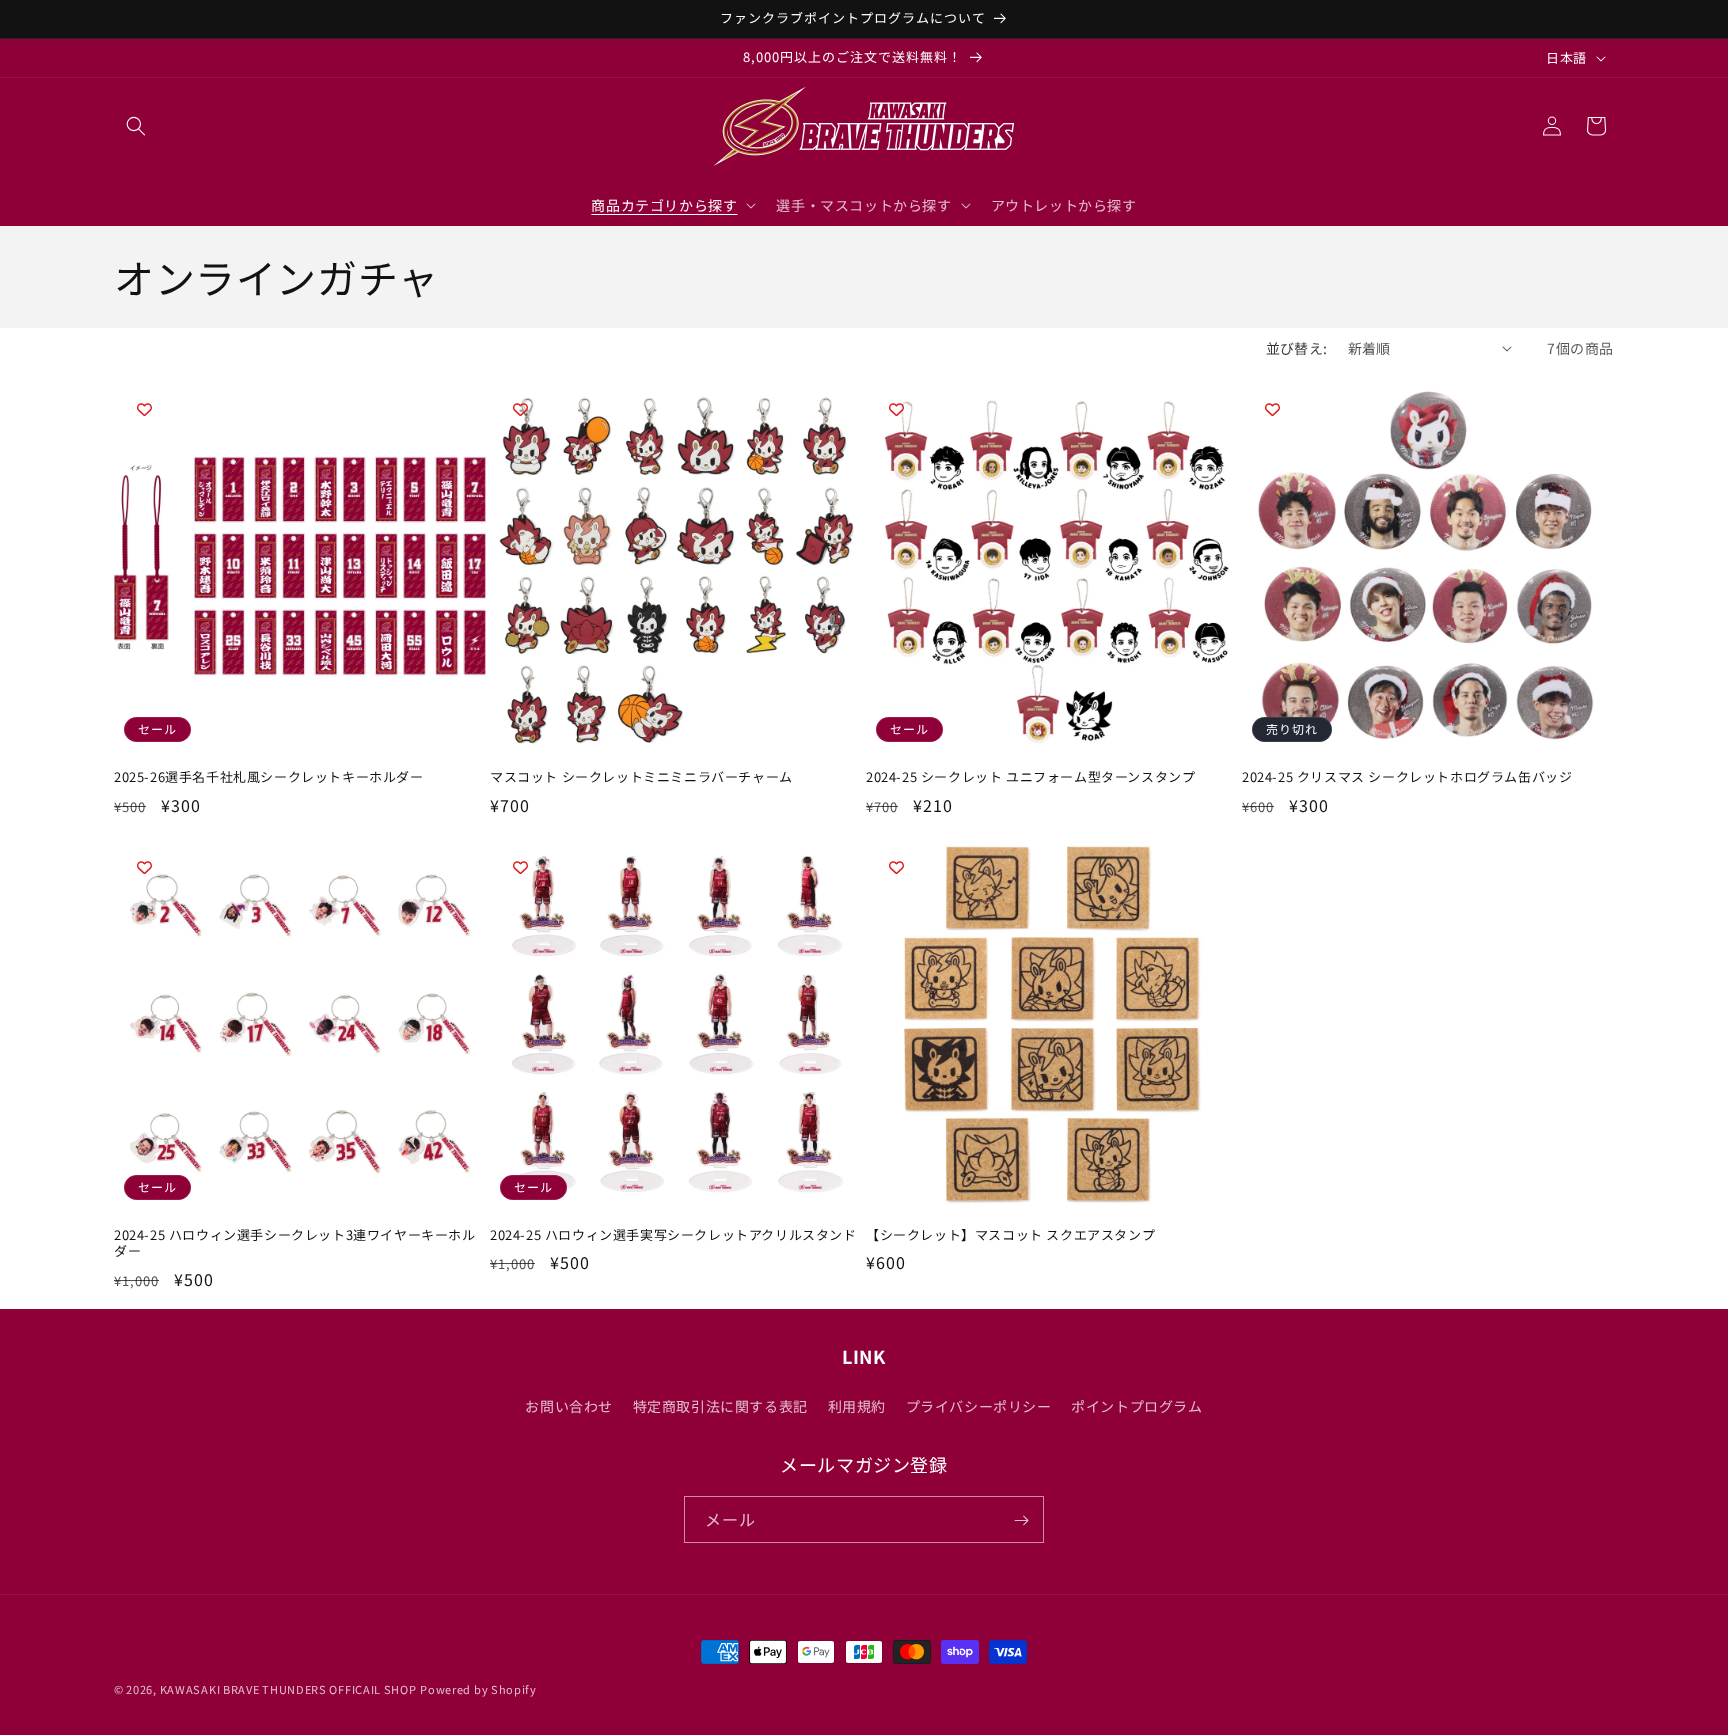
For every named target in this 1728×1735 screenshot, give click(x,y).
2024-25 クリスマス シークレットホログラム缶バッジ (1407, 777)
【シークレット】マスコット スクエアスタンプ (1010, 1235)
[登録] (1021, 1520)
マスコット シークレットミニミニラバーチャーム (641, 777)
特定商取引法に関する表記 (720, 1405)
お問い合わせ (569, 1405)
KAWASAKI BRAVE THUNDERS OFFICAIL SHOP (288, 1689)
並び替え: (1297, 348)
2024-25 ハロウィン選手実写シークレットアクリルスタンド (673, 1235)
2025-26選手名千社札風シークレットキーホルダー (269, 777)
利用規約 (857, 1405)
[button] (136, 126)
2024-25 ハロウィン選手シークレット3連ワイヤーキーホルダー (295, 1244)
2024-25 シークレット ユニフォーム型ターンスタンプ (1030, 777)
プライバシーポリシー (979, 1405)
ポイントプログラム (1136, 1405)
